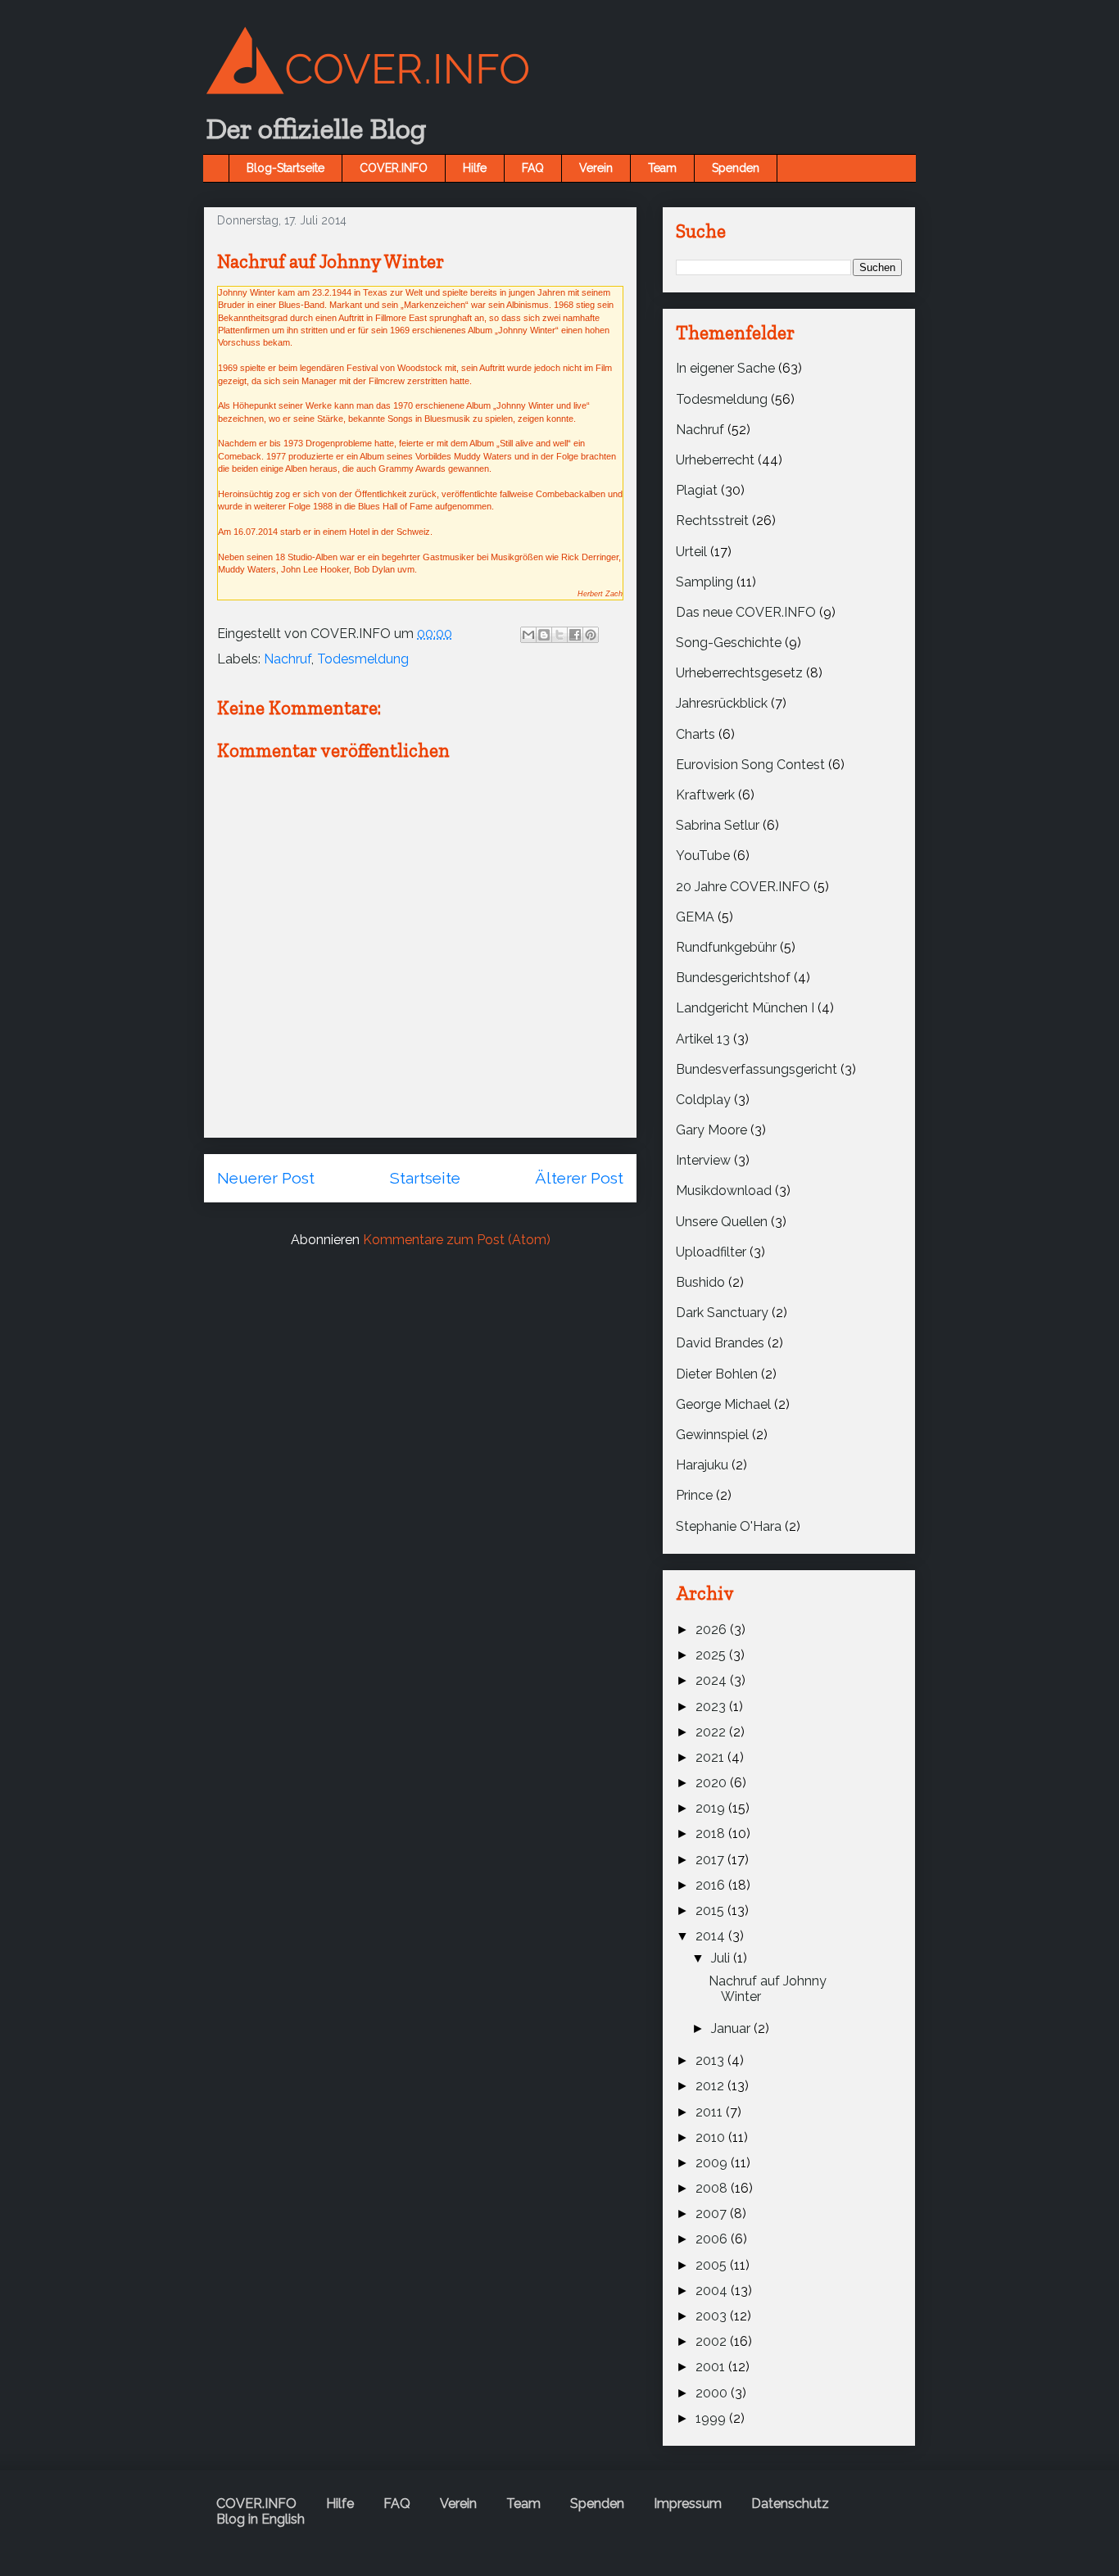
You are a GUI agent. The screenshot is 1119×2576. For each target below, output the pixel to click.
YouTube (703, 856)
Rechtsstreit (712, 521)
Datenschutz (790, 2504)
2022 (712, 1732)
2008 (713, 2188)
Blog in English (260, 2519)
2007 (713, 2214)
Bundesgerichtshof (733, 978)
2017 (711, 1860)
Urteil (691, 552)
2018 (712, 1834)
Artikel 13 (703, 1039)
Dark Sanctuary (722, 1313)
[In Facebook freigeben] (575, 635)
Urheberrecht (715, 460)
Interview (703, 1160)
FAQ (533, 168)
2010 (712, 2137)
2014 (712, 1936)
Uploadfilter (711, 1252)
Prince (694, 1495)
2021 (711, 1757)
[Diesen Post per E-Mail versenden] (528, 635)
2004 (713, 2291)
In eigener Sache (725, 368)
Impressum (688, 2504)
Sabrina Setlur (718, 825)
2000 (713, 2393)
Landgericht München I (745, 1008)
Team (662, 168)
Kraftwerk (705, 795)
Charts (695, 734)
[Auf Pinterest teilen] (591, 635)
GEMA (695, 917)
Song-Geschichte (729, 643)
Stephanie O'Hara (729, 1526)
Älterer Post (579, 1178)
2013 (711, 2060)
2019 (712, 1808)
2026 (713, 1630)
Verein (596, 168)
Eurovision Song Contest (750, 765)
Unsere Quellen (722, 1222)
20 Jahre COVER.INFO (743, 887)
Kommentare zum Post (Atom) (457, 1240)
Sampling (704, 582)
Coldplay (703, 1100)
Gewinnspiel (712, 1435)
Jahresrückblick (722, 703)
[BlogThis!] (544, 635)
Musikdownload (724, 1191)
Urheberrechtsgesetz (739, 673)
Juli (722, 1958)
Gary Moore (711, 1130)
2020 (713, 1783)
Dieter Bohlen (717, 1374)
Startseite (425, 1178)
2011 (711, 2112)
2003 (713, 2316)
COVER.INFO (394, 168)
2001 (712, 2367)
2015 (711, 1910)
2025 (712, 1655)
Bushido (700, 1282)
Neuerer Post (266, 1178)
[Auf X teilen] (559, 635)
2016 (712, 1885)
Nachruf (288, 659)
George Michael (723, 1404)
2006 (713, 2239)
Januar (732, 2028)
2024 (713, 1680)
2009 (713, 2163)
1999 (712, 2418)
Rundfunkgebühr (726, 947)
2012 (711, 2086)
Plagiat (697, 490)
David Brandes (720, 1343)
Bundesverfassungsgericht (757, 1069)
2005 (713, 2265)
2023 (712, 1707)
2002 (713, 2341)
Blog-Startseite (285, 168)
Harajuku (702, 1465)
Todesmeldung (363, 659)
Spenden (736, 168)
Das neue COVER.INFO (746, 612)
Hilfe (475, 168)
